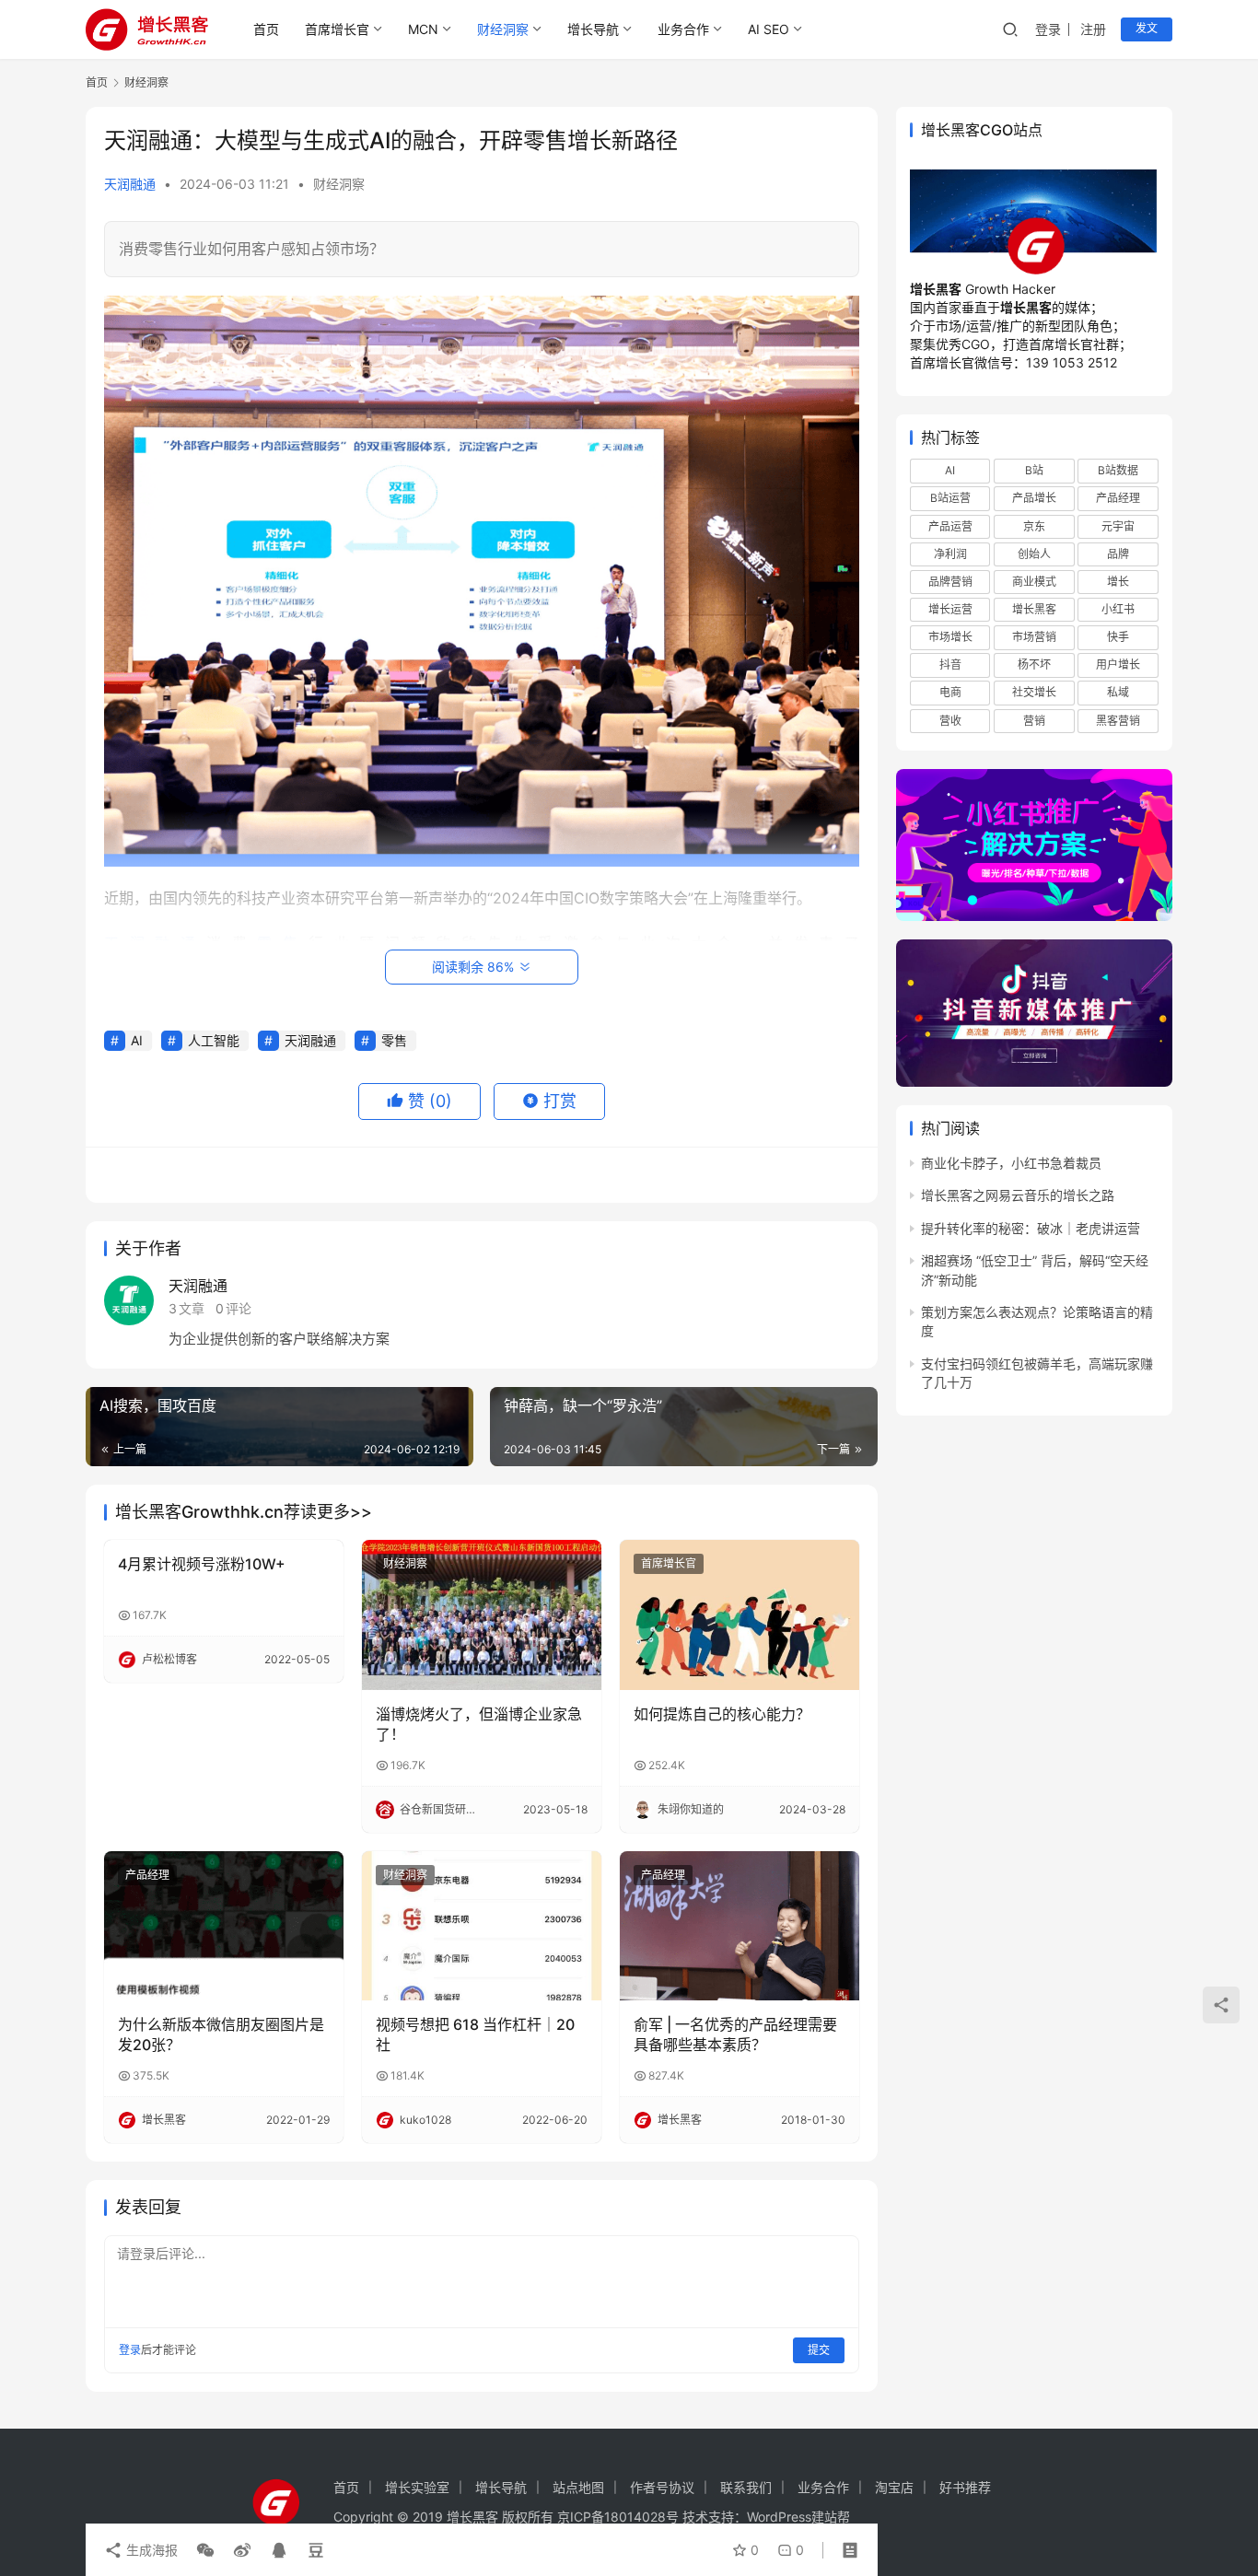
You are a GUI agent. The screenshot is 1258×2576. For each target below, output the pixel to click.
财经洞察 (503, 29)
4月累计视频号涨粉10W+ (202, 1564)
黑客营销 (1118, 721)
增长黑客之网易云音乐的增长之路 (1018, 1195)
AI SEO (769, 29)
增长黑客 (1034, 609)
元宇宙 (1118, 526)
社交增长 (1034, 693)
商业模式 (1034, 582)
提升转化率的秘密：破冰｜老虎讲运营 (1031, 1228)
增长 (1118, 582)
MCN (423, 29)
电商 (950, 693)
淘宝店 (894, 2487)
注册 (1093, 29)
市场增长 (950, 637)
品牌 (1118, 554)
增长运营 (950, 609)
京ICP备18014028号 (618, 2517)
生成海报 (150, 2550)
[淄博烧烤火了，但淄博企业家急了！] (482, 1614)
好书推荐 (965, 2487)
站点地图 (578, 2487)
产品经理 (147, 1875)
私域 (1118, 693)
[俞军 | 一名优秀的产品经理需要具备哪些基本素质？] (740, 1926)
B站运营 (950, 499)
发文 (1147, 28)
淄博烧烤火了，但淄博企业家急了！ (479, 1724)
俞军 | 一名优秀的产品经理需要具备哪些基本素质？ (735, 2034)
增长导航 (593, 29)
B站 (1034, 470)
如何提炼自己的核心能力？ (722, 1714)
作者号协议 (662, 2487)
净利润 (950, 554)
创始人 (1034, 554)
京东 (1034, 526)
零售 (394, 1040)
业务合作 (683, 29)
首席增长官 (337, 29)
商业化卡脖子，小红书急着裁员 (1011, 1163)
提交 (819, 2350)
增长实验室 (417, 2487)
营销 (1034, 721)
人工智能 (214, 1040)
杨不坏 (1034, 664)
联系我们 (746, 2487)
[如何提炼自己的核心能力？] (740, 1614)
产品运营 (950, 526)
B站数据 (1118, 470)
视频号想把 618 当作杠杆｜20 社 (475, 2034)
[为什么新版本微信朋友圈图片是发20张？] (224, 1926)
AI (137, 1040)
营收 (950, 721)
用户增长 (1118, 664)
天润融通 (130, 184)
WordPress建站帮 (798, 2517)
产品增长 (1034, 499)
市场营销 (1034, 637)
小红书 (1118, 609)
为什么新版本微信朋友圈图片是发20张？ (221, 2034)
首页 (266, 29)
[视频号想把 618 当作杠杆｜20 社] (482, 1926)
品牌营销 (950, 582)
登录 (1048, 29)
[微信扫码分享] (205, 2550)
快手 (1118, 637)
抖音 (950, 664)
